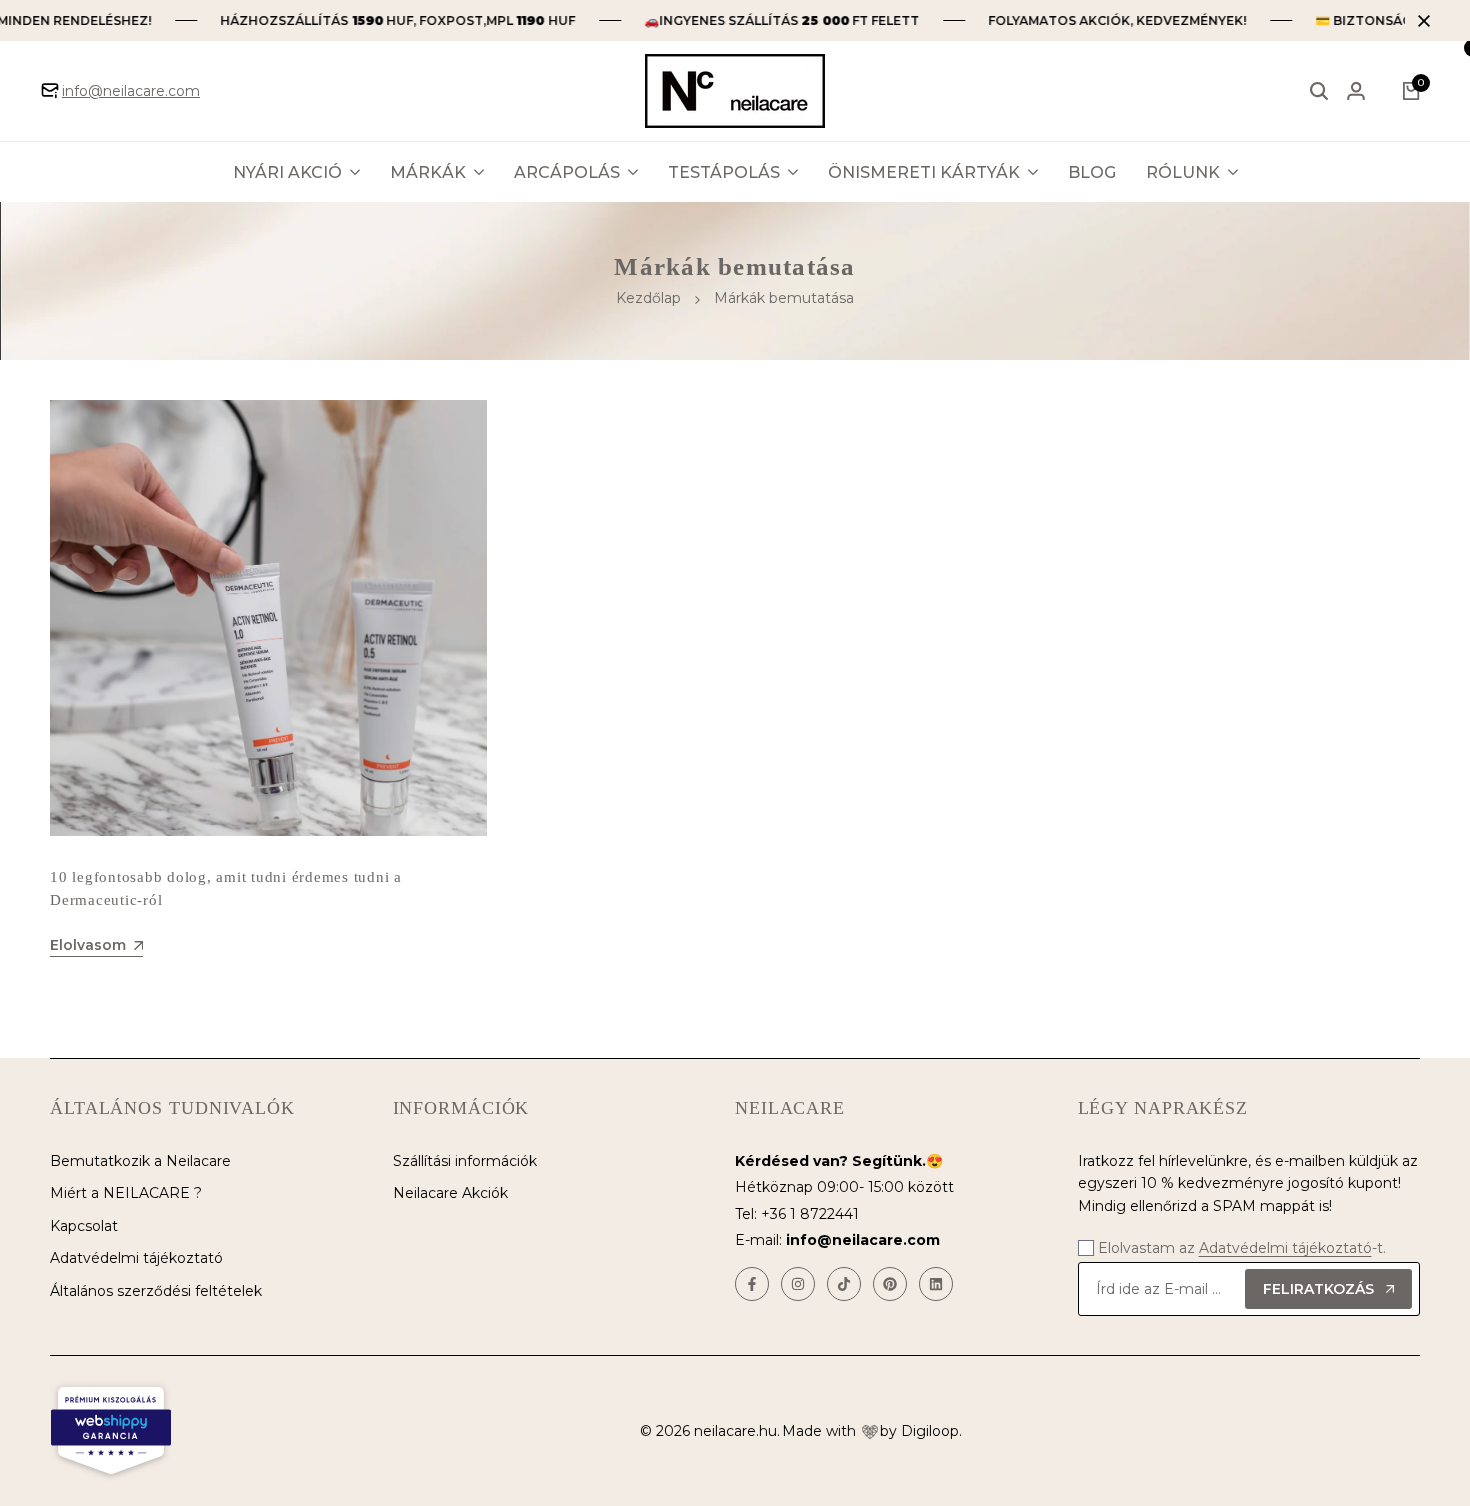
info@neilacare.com (131, 91)
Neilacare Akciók (450, 1193)
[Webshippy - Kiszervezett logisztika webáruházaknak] (111, 1431)
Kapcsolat (84, 1226)
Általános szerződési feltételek (156, 1291)
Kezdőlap (648, 298)
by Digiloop (919, 1431)
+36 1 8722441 (810, 1214)
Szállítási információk (465, 1161)
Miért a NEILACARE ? (126, 1193)
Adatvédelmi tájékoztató (136, 1258)
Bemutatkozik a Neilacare (140, 1161)
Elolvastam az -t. (1242, 1248)
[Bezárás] (1420, 21)
